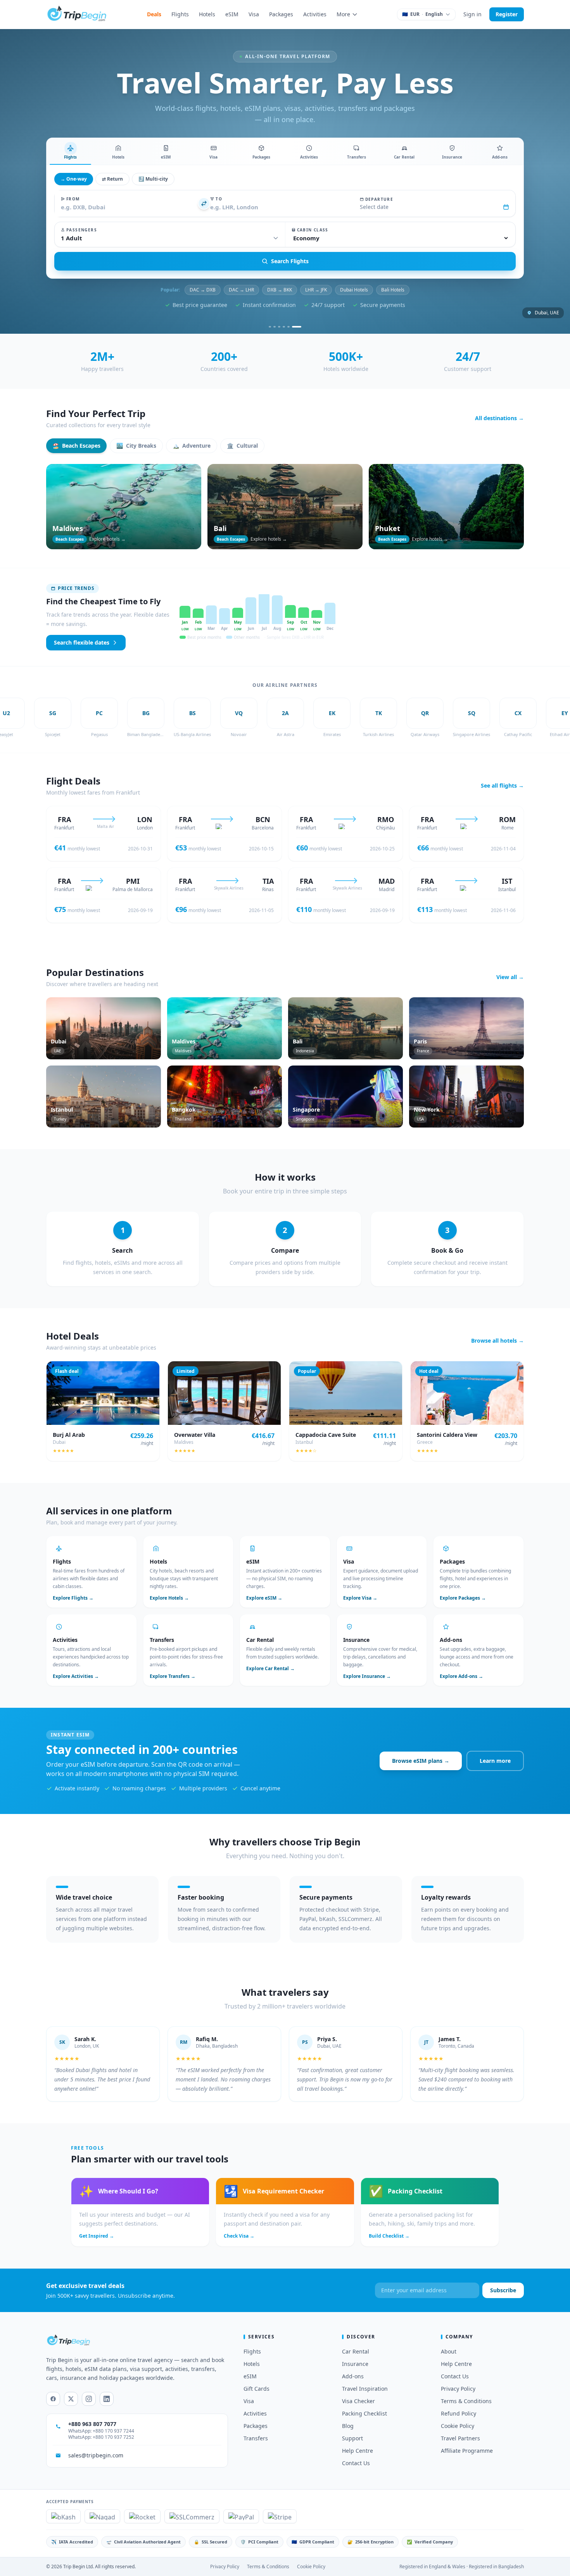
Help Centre (358, 2451)
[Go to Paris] (282, 327)
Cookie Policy (458, 2426)
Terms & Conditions (466, 2401)
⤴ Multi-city (153, 179)
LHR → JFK (316, 290)
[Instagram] (89, 2399)
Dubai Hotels (354, 290)
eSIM (232, 14)
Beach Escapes (76, 446)
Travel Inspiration (365, 2389)
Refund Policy (459, 2413)
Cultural (242, 446)
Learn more (495, 1761)
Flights (180, 14)
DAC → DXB (203, 290)
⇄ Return (112, 179)
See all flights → (502, 785)
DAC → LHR (241, 290)
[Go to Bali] (295, 327)
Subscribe (503, 2290)
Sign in (472, 14)
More (343, 14)
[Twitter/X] (71, 2399)
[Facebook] (53, 2399)
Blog (348, 2426)
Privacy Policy (458, 2389)
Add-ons (353, 2376)
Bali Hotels (393, 290)
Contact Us (356, 2463)
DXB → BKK (280, 290)
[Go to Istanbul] (286, 327)
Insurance (355, 2364)
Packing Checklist (364, 2413)
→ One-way (74, 179)
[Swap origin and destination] (204, 203)
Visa (254, 14)
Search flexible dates (82, 642)
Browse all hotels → (497, 1341)
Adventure (192, 446)
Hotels (207, 14)
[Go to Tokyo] (291, 327)
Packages (281, 14)
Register (507, 14)
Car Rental (356, 2351)
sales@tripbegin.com (96, 2455)
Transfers (256, 2438)
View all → (510, 977)
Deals (154, 14)
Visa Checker (358, 2401)
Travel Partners (460, 2438)
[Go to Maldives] (300, 327)
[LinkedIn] (107, 2399)
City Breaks (136, 446)
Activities (315, 14)
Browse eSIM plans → (421, 1761)
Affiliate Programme (467, 2451)
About (449, 2351)
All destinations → (499, 418)
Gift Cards (256, 2389)
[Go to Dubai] (273, 327)
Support (352, 2438)
